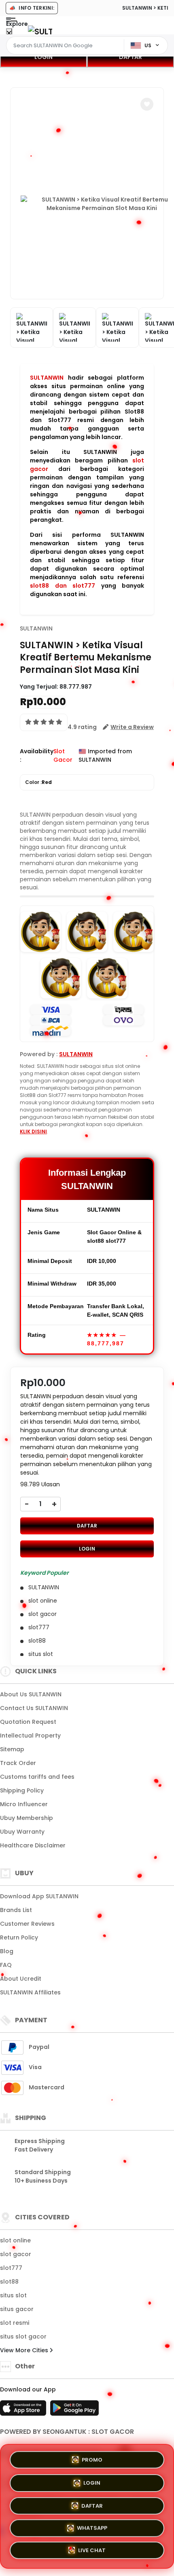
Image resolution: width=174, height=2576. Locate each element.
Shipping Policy (22, 1790)
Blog (7, 1951)
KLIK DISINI (33, 1131)
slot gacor (16, 2254)
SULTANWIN (47, 378)
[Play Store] (74, 2410)
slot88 (9, 2282)
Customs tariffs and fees (37, 1777)
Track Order (18, 1763)
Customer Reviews (27, 1924)
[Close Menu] (9, 33)
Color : (38, 782)
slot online (15, 2240)
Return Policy (19, 1937)
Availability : (37, 755)
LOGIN (43, 57)
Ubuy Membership (27, 1818)
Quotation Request (28, 1722)
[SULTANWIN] (40, 31)
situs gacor (17, 2309)
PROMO (92, 2457)
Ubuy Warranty (22, 1832)
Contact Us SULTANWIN (34, 1708)
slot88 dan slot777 (63, 586)
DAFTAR (130, 57)
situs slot (13, 2295)
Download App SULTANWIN (39, 1896)
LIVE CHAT (92, 2552)
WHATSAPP (92, 2528)
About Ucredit (21, 1979)
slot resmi (15, 2323)
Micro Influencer (24, 1804)
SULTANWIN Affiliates (30, 1992)
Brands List (16, 1910)
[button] (147, 104)
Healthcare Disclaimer (33, 1845)
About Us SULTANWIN (31, 1694)
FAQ (6, 1965)
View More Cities (25, 2350)
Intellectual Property (30, 1736)
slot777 (11, 2268)
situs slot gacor (23, 2336)
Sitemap (12, 1749)
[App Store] (24, 2410)
